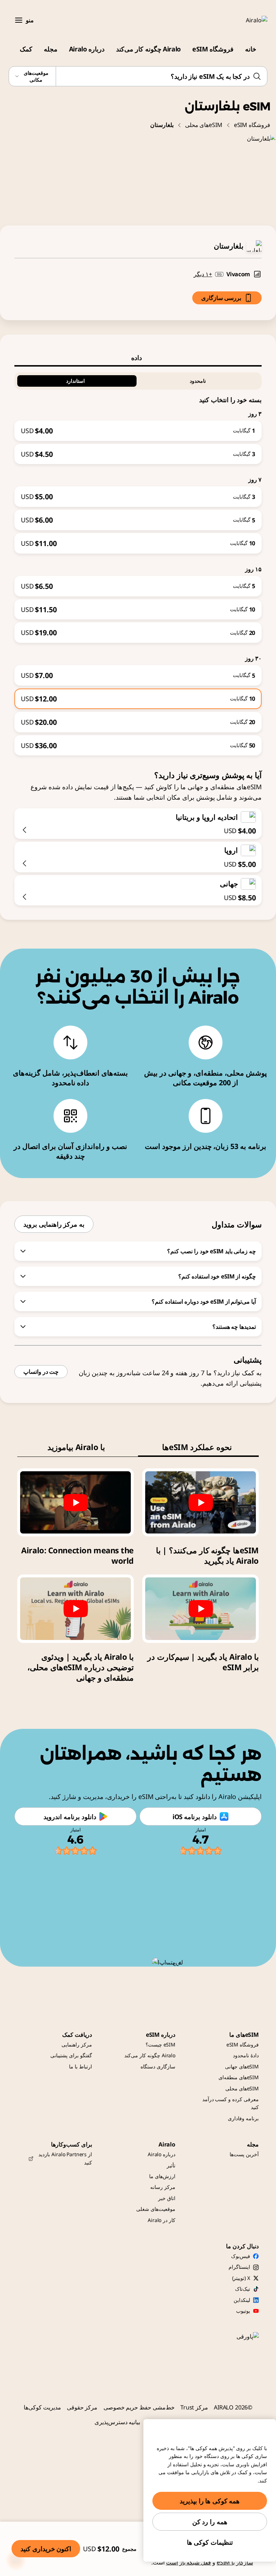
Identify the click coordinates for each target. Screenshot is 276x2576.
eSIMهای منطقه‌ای (239, 2077)
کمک (26, 49)
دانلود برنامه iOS (195, 1817)
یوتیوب (243, 2311)
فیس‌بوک (241, 2256)
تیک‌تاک (243, 2289)
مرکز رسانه (163, 2187)
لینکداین (242, 2300)
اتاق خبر (167, 2198)
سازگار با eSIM (235, 2562)
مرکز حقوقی (82, 2407)
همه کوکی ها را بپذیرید (210, 2501)
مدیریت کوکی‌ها (42, 2407)
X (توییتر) (241, 2278)
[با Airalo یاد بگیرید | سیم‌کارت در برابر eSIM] (201, 1609)
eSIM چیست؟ (160, 2045)
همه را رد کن (210, 2522)
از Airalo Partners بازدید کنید (65, 2158)
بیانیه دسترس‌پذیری (118, 2422)
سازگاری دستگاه (158, 2066)
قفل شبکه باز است (189, 2562)
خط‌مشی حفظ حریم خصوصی (139, 2407)
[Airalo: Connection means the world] (75, 1502)
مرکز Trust (194, 2407)
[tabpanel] (138, 561)
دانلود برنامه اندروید (70, 1817)
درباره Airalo (87, 49)
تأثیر (171, 2165)
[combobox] (138, 76)
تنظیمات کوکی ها (210, 2542)
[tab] (138, 358)
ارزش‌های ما (162, 2176)
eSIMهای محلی (204, 125)
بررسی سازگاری (221, 298)
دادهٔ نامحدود (246, 2055)
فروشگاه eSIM (213, 49)
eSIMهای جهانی (242, 2066)
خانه (251, 49)
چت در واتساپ (41, 1372)
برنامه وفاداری (243, 2118)
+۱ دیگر (203, 274)
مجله (51, 49)
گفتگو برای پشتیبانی (71, 2055)
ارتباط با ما (80, 2066)
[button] (19, 20)
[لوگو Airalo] (246, 20)
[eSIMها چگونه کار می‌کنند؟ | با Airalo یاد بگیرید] (201, 1502)
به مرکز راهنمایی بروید (54, 1224)
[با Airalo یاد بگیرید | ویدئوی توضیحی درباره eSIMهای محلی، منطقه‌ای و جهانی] (75, 1609)
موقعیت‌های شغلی (156, 2209)
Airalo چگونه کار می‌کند (148, 49)
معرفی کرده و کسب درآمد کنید (231, 2103)
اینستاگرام (239, 2267)
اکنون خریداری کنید (46, 2549)
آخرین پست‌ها (244, 2154)
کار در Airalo (162, 2220)
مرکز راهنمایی (77, 2045)
